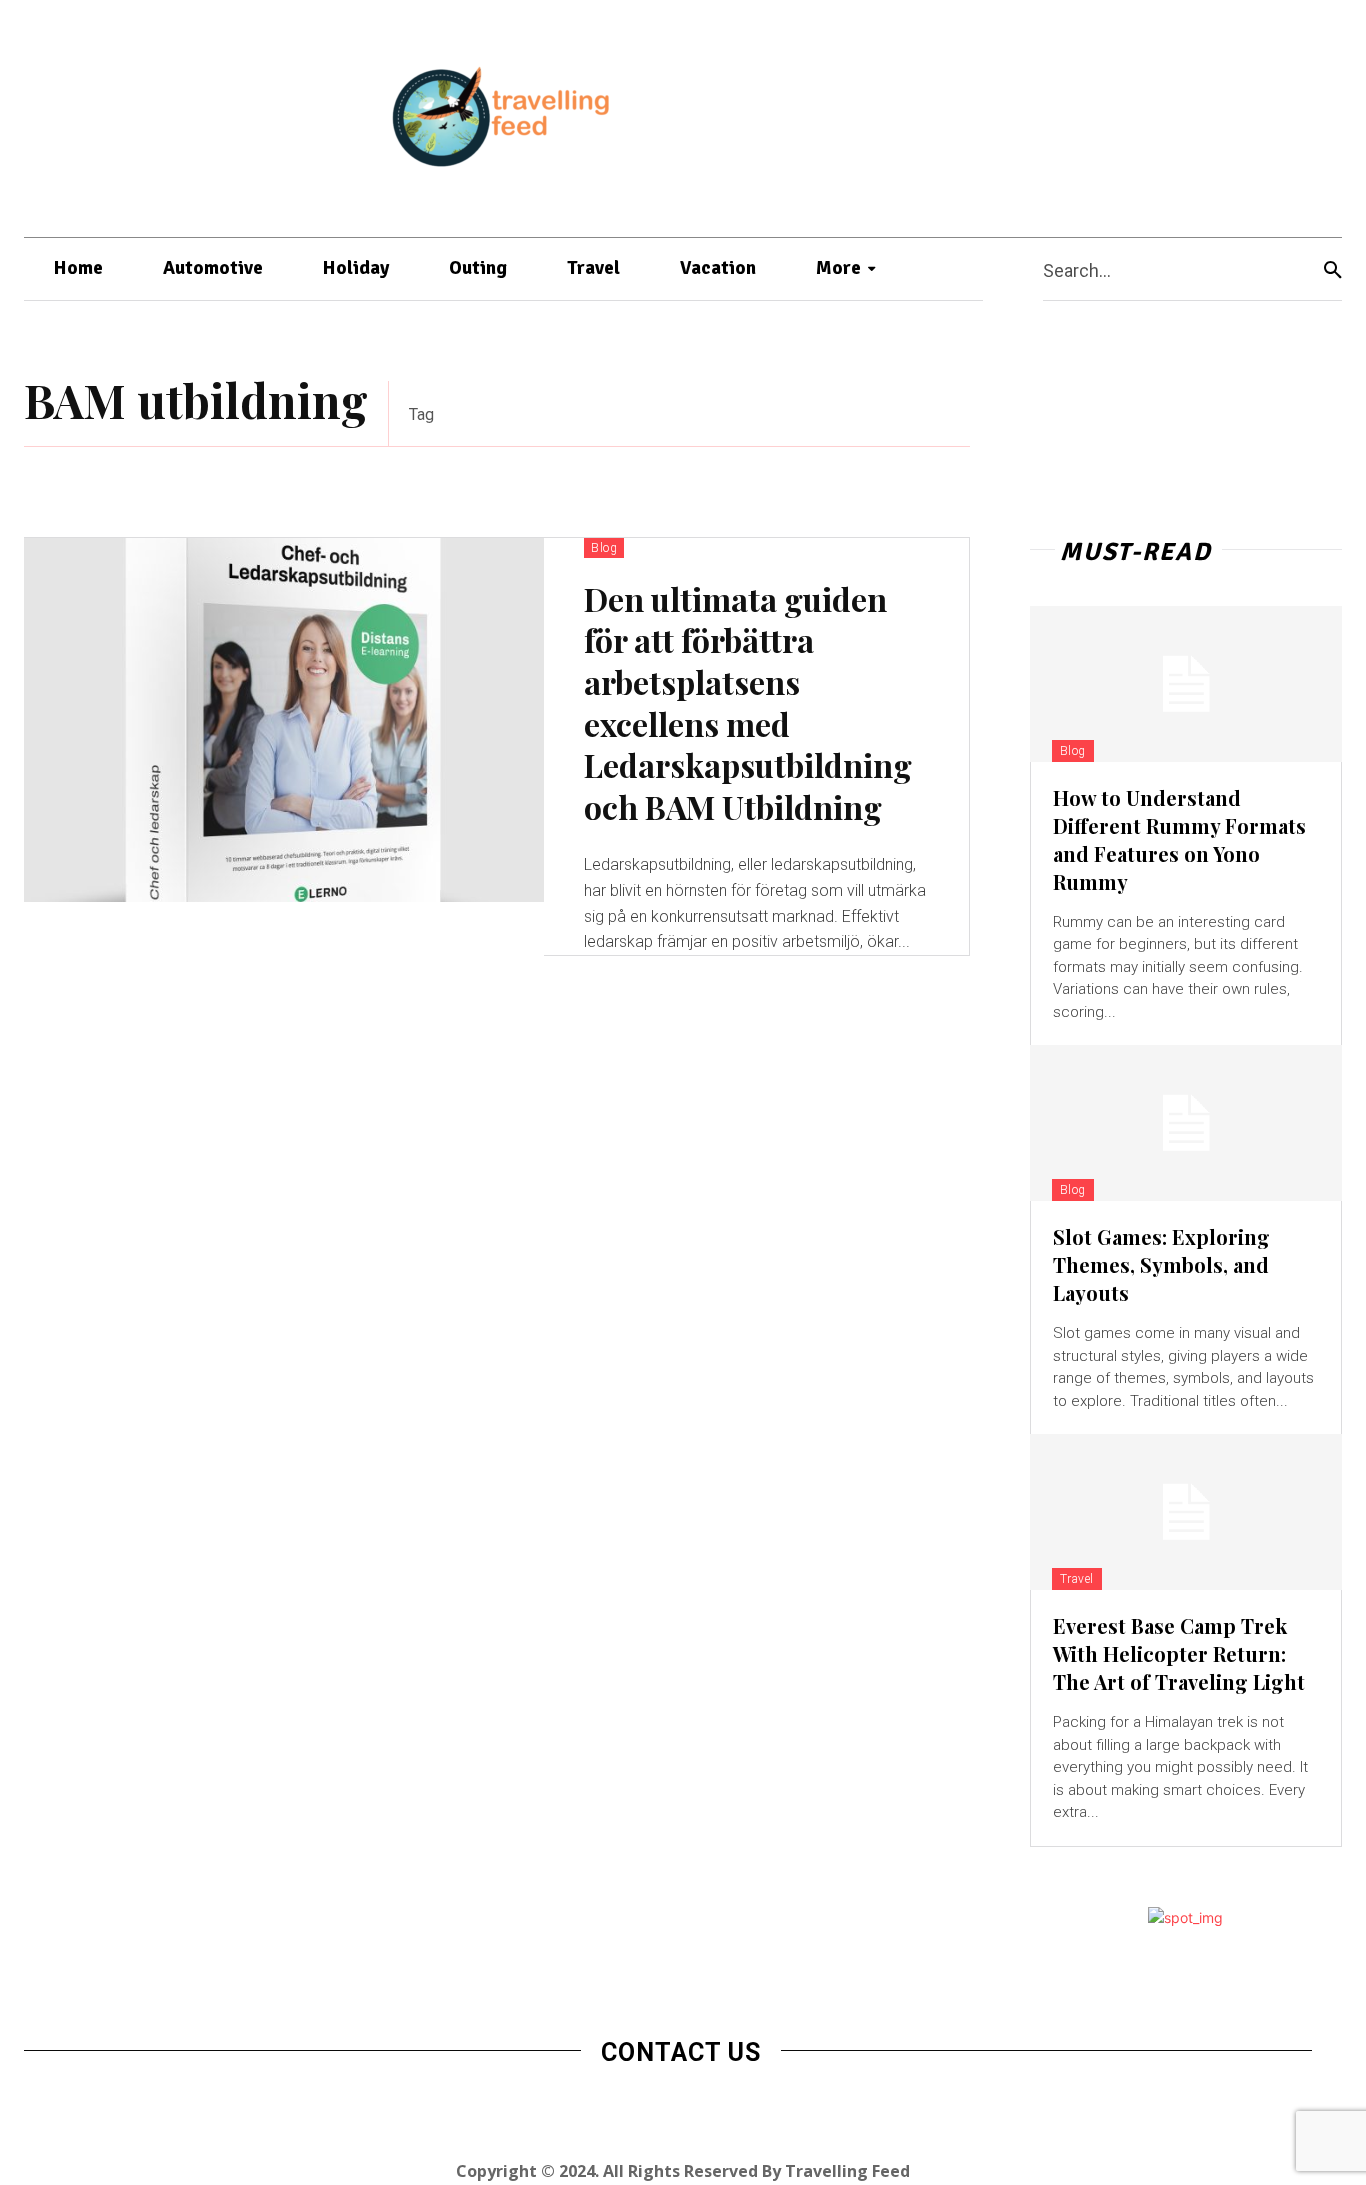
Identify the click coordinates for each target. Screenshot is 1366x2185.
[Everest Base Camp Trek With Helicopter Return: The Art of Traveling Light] (1186, 1512)
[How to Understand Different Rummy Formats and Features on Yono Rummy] (1186, 684)
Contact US (681, 2052)
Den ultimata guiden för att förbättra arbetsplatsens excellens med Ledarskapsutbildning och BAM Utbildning (748, 702)
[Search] (1333, 269)
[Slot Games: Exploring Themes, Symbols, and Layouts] (1186, 1123)
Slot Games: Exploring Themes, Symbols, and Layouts (1161, 1264)
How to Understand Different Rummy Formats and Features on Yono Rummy (1179, 839)
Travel (1077, 1579)
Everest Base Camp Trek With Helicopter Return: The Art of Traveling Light (1179, 1653)
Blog (604, 548)
